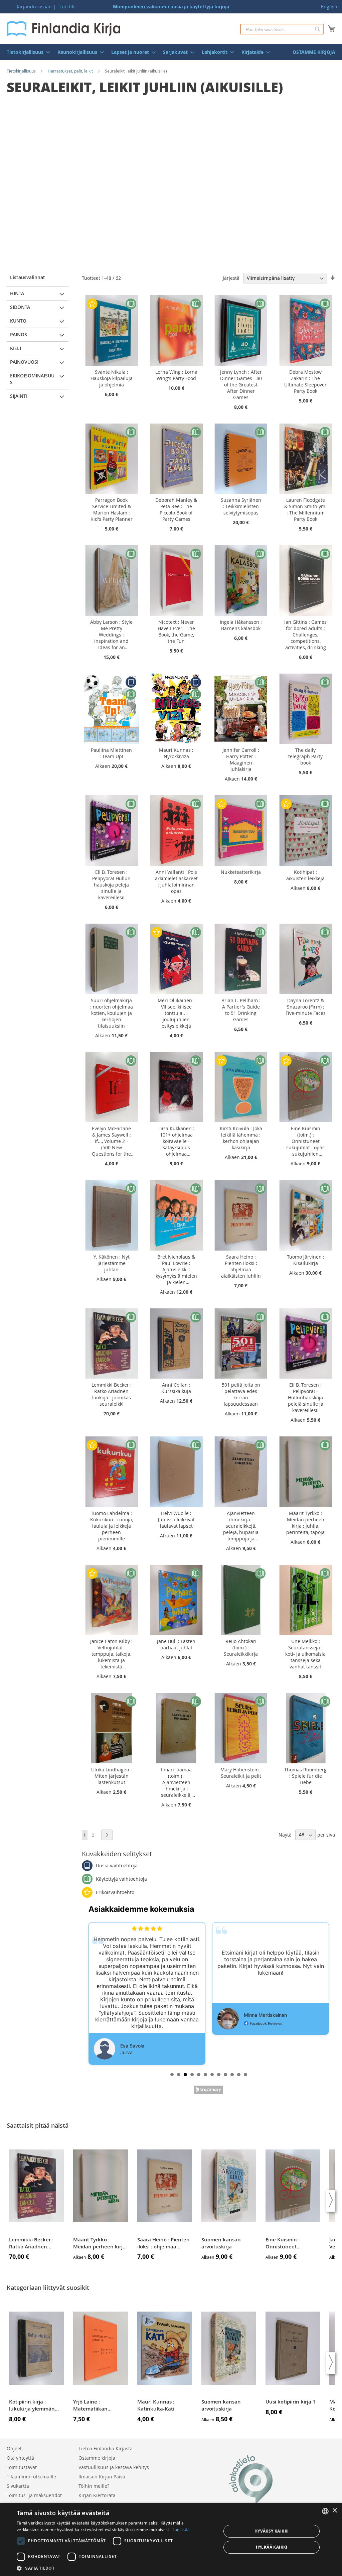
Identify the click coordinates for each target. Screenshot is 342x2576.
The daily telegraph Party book (305, 756)
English (329, 7)
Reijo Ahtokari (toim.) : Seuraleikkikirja (241, 1648)
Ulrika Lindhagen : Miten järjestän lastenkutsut (112, 1776)
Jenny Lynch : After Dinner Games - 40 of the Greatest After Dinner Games (241, 385)
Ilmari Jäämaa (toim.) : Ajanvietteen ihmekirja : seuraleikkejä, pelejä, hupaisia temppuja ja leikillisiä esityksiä (176, 1782)
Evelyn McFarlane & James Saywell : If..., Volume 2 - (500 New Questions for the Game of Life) (111, 1141)
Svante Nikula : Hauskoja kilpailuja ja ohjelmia (112, 378)
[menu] (171, 52)
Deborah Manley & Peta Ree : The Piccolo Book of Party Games (176, 509)
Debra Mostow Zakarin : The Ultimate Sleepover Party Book (305, 381)
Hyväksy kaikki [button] (272, 2531)
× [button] (334, 2511)
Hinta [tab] (17, 293)
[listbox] (325, 2511)
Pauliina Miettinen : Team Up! (111, 753)
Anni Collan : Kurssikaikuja (176, 1388)
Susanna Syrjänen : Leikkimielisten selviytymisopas (241, 506)
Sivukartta (18, 2486)
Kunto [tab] (18, 321)
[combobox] (282, 29)
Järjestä (231, 278)
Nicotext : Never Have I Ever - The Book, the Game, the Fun (176, 631)
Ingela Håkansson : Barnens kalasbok (241, 625)
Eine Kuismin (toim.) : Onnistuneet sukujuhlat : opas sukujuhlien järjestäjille (305, 1141)
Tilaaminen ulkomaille (31, 2477)
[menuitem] (26, 52)
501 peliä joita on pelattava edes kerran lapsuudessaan (241, 1394)
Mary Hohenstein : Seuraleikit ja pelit (241, 1773)
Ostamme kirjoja (97, 2458)
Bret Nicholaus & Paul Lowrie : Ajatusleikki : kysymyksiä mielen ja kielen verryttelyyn (176, 1269)
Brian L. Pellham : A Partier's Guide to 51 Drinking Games (241, 1010)
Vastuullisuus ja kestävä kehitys (114, 2467)
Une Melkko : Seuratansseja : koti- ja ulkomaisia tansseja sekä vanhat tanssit (305, 1654)
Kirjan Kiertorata (97, 2495)
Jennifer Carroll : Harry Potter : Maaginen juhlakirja (241, 759)
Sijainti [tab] (19, 396)
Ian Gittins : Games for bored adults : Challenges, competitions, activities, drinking (305, 635)
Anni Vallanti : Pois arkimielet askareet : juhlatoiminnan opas (176, 882)
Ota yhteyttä (20, 2458)
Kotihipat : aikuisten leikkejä (305, 875)
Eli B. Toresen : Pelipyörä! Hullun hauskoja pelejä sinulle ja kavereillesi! (111, 885)
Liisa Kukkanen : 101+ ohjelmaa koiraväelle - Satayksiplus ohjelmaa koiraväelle (176, 1141)
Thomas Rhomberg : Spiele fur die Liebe (305, 1776)
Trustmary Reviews (208, 2090)
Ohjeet (14, 2448)
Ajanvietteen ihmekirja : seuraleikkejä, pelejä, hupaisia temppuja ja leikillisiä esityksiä (241, 1526)
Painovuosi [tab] (24, 362)
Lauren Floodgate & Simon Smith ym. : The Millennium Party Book (305, 509)
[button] (116, 2568)
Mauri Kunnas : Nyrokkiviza (176, 753)
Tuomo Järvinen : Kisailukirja (306, 1260)
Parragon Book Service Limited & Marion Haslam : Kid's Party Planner (112, 509)
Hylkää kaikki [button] (272, 2547)
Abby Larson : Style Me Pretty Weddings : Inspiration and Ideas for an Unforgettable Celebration (111, 635)
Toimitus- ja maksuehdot (34, 2495)
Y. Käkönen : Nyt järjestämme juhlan (112, 1263)
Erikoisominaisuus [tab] (32, 379)
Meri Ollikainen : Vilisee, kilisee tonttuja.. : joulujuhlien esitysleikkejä (176, 1013)
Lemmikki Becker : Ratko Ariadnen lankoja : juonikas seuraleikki (112, 1394)
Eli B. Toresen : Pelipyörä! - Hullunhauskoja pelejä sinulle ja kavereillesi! (306, 1397)
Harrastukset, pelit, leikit (70, 71)
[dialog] (171, 2539)
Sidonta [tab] (20, 307)
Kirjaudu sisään (34, 7)
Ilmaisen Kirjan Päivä (102, 2477)
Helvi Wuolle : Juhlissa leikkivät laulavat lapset (176, 1519)
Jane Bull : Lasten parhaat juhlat (176, 1644)
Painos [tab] (19, 334)
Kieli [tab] (16, 348)
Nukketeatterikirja (241, 872)
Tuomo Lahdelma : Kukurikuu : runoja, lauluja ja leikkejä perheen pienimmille (112, 1526)
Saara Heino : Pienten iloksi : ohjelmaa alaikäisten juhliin (241, 1266)
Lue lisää (181, 2530)
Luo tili (67, 7)
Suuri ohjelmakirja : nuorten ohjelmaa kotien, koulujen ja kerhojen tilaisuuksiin (112, 1013)
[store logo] (63, 28)
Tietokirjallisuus (21, 71)
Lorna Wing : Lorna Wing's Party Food (176, 375)
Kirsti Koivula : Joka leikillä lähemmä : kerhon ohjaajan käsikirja (241, 1138)
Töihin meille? (94, 2486)
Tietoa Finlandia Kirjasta (106, 2448)
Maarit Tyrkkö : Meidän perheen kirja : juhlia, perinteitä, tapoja (305, 1523)
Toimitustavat (22, 2467)
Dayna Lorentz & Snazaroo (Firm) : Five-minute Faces (306, 1007)
